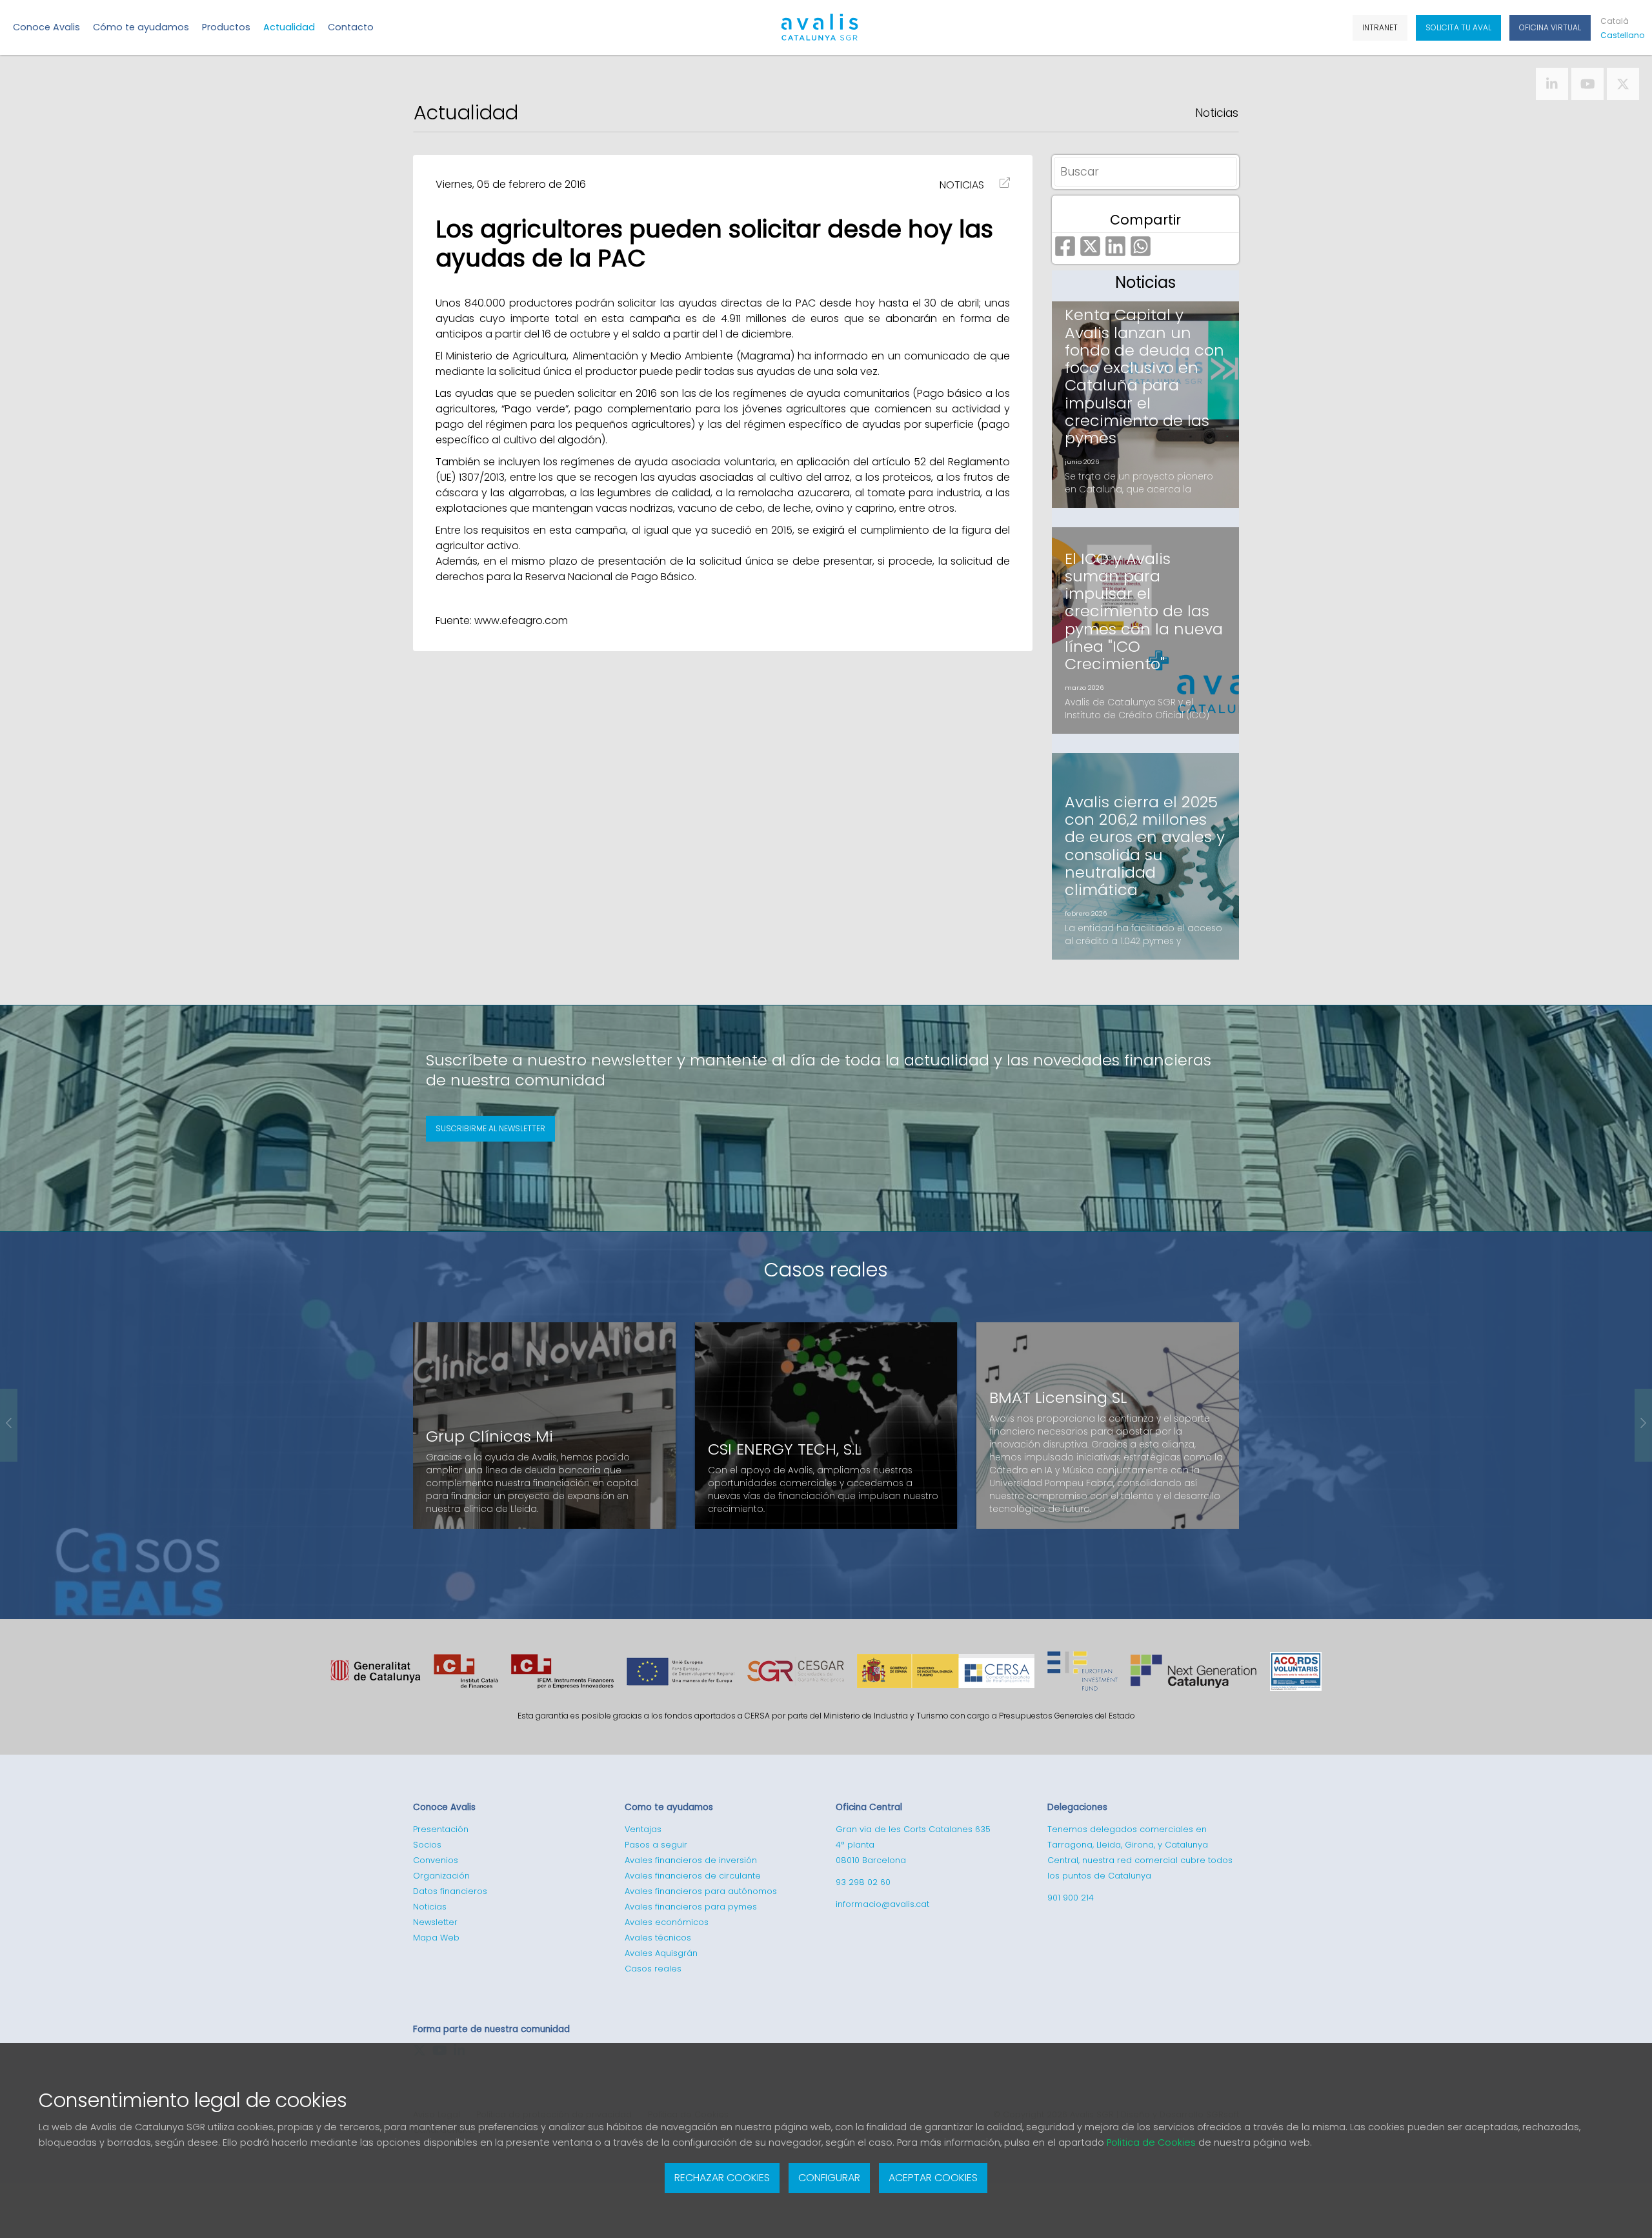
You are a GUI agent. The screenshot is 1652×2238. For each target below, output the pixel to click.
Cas (1620, 35)
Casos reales (826, 1270)
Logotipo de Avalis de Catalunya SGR (820, 33)
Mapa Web (436, 1938)
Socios (427, 1845)
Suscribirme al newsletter (490, 1128)
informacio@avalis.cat (882, 1904)
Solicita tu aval (1458, 27)
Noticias (1217, 113)
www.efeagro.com (521, 620)
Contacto (351, 27)
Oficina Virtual (1550, 27)
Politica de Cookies (1151, 2142)
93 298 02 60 (863, 1882)
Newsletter (435, 1922)
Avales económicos (667, 1922)
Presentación (441, 1829)
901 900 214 (1071, 1898)
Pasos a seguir (656, 1845)
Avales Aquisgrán (661, 1953)
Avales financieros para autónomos (701, 1891)
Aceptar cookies (933, 2178)
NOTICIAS (962, 185)
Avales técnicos (658, 1938)
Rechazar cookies (722, 2178)
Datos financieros (450, 1891)
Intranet (1380, 27)
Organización (441, 1876)
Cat (1615, 21)
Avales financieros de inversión (691, 1860)
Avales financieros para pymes (691, 1907)
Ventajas (643, 1829)
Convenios (436, 1860)
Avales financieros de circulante (693, 1876)
